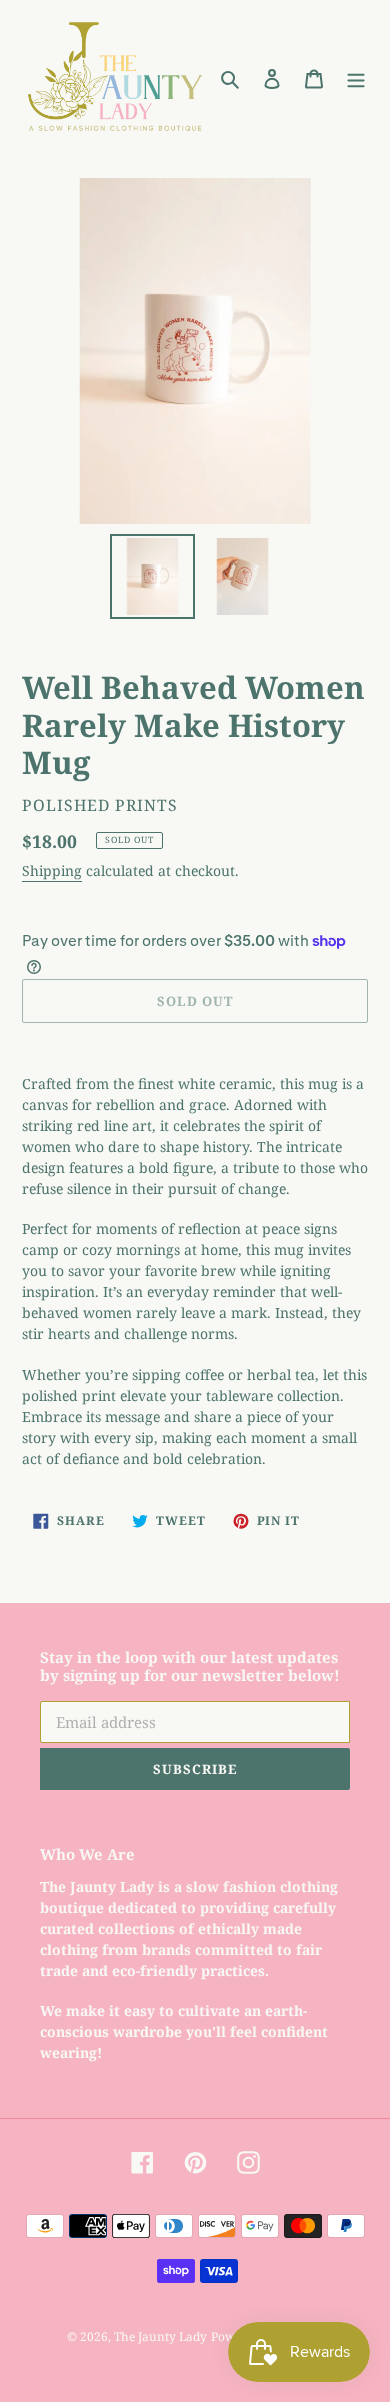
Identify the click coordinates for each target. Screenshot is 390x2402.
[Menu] (356, 77)
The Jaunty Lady (160, 2336)
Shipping (52, 870)
